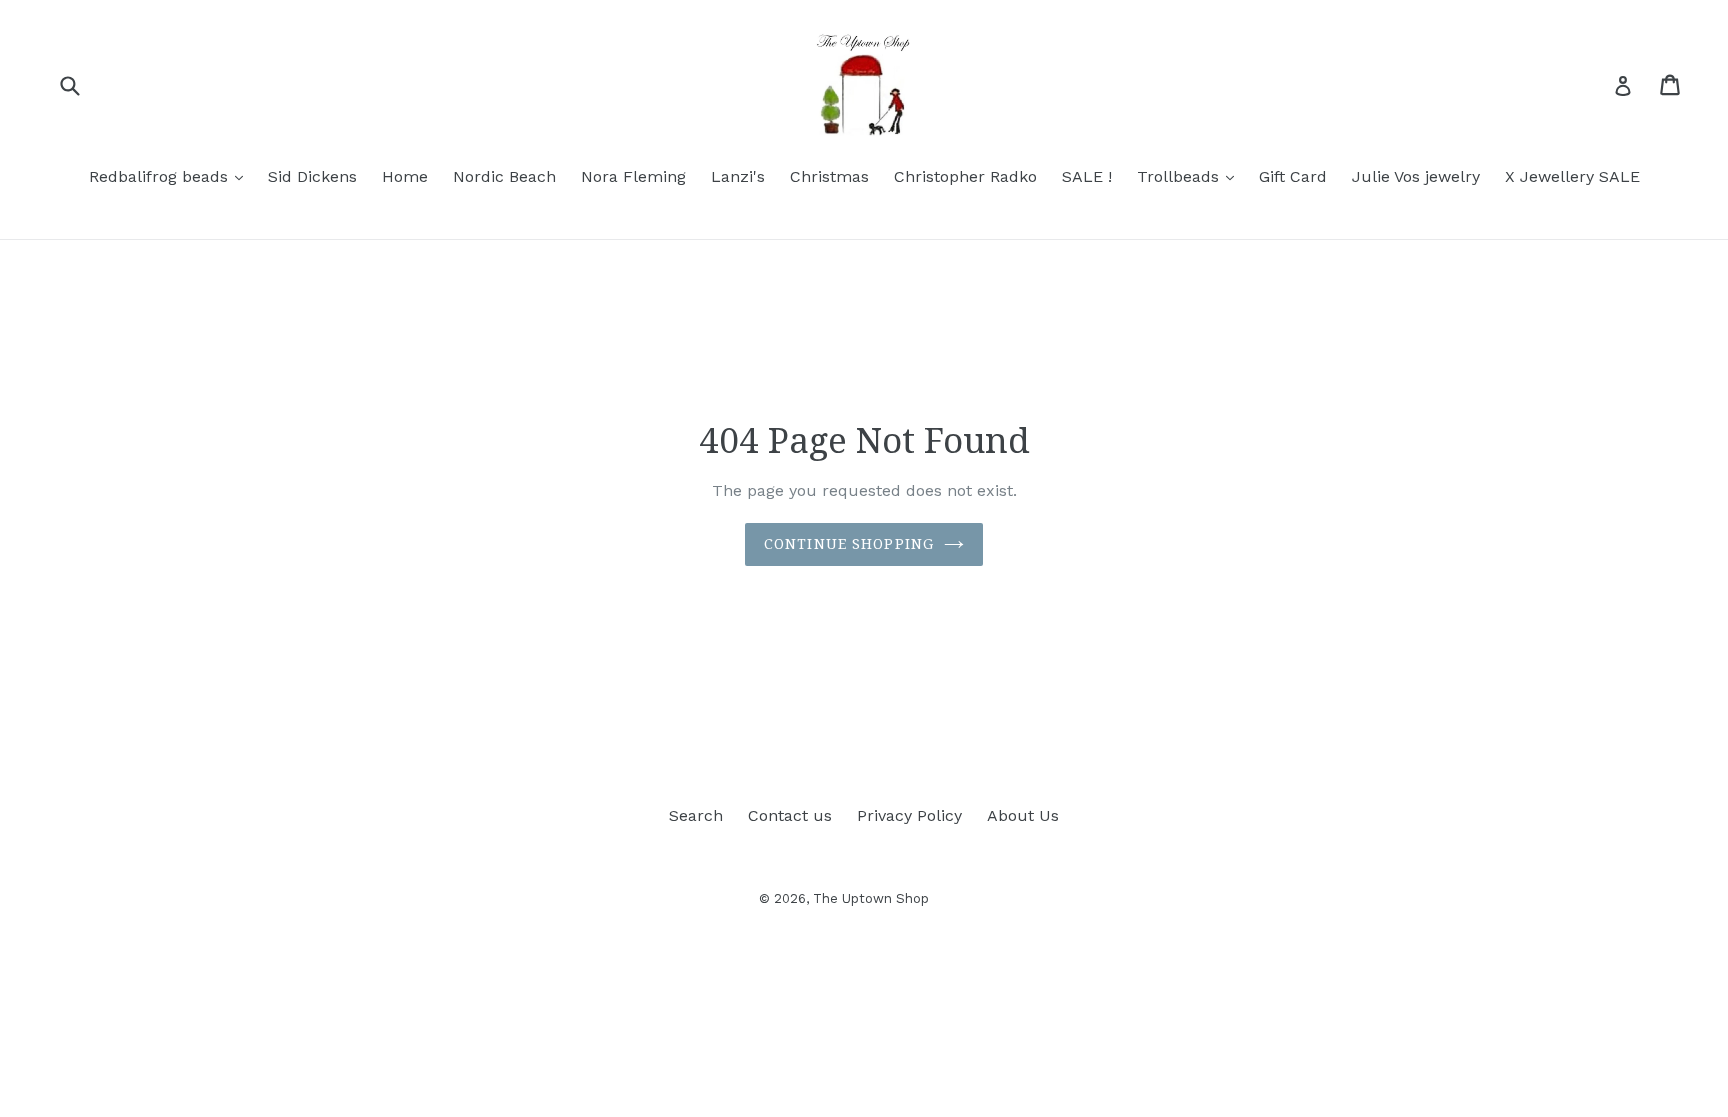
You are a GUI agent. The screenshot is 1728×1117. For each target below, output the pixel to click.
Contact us (790, 815)
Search (696, 815)
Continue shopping (849, 544)
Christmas (829, 176)
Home (405, 176)
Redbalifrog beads (171, 176)
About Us (1023, 815)
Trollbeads (1190, 176)
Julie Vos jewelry (1416, 176)
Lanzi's (738, 176)
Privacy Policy (909, 815)
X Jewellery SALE (1572, 176)
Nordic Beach (504, 176)
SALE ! (1087, 176)
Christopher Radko (965, 176)
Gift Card (1293, 176)
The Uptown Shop (871, 898)
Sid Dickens (312, 176)
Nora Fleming (633, 176)
